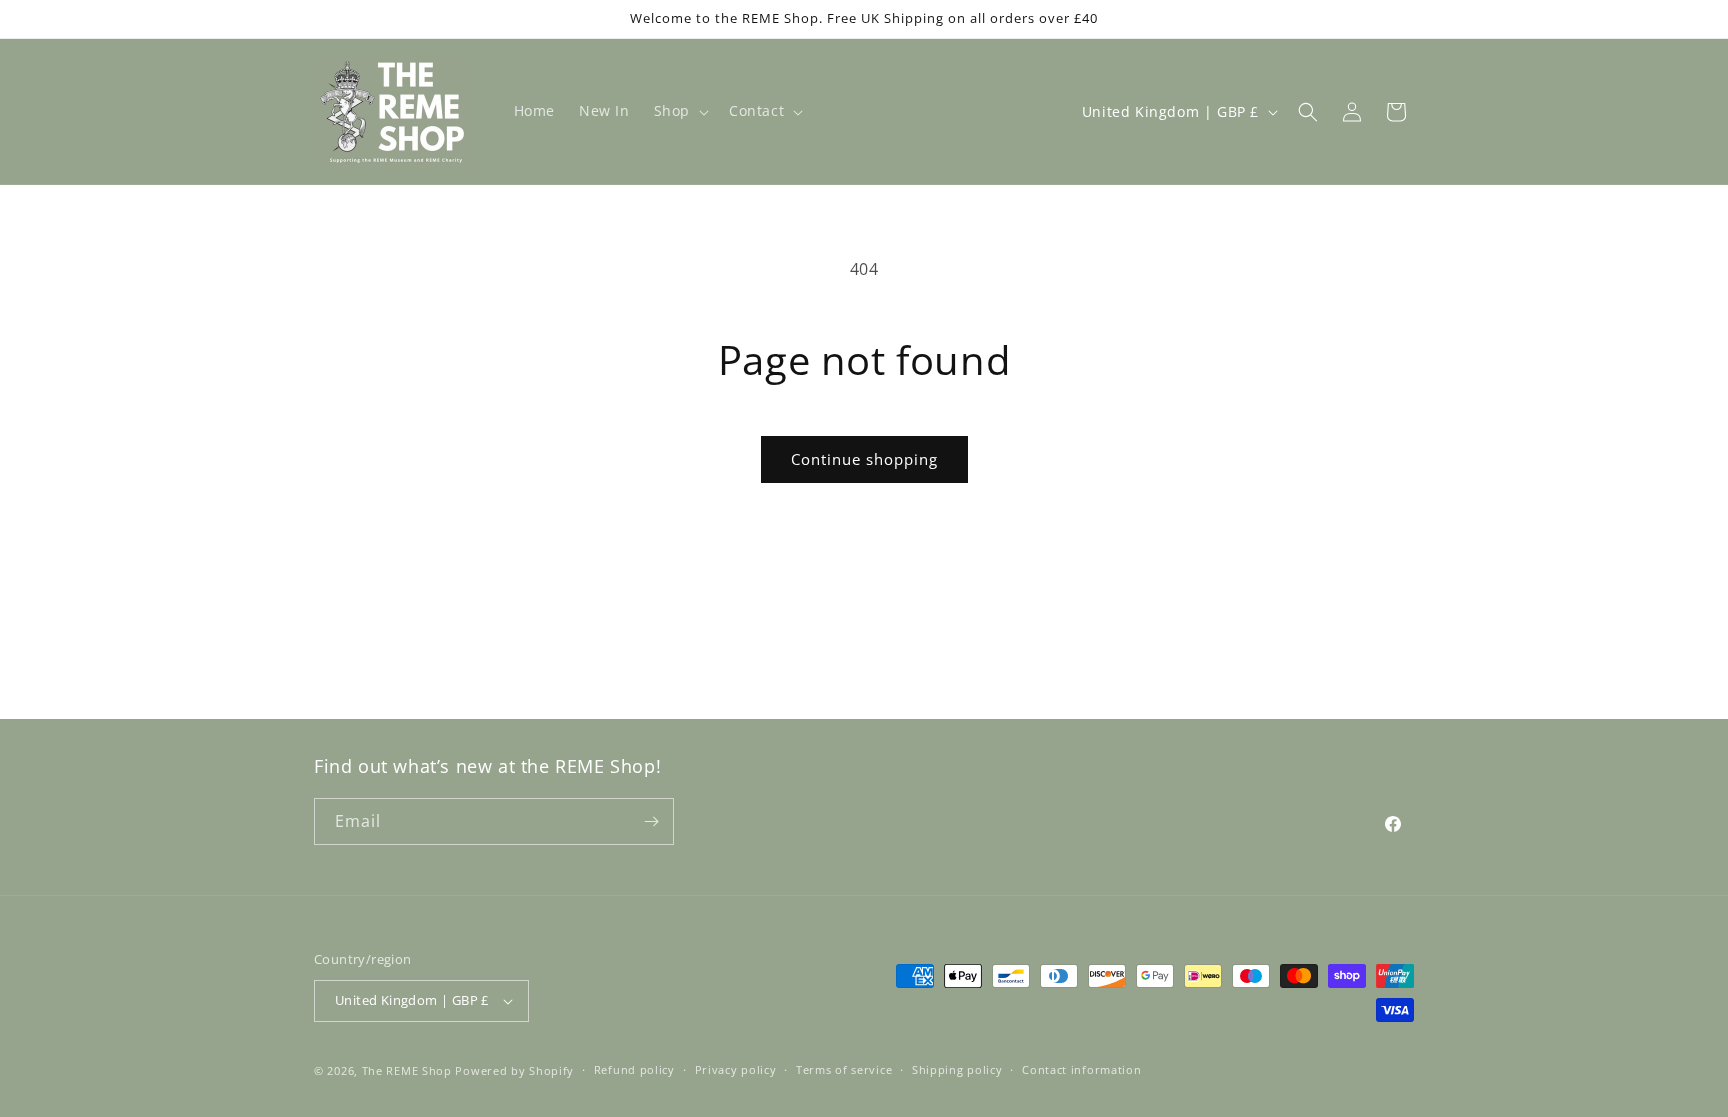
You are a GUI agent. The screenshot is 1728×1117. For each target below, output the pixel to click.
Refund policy (634, 1069)
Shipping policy (957, 1069)
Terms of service (844, 1069)
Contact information (1081, 1069)
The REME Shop (407, 1070)
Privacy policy (736, 1069)
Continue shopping (864, 459)
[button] (679, 111)
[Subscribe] (651, 821)
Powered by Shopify (514, 1070)
